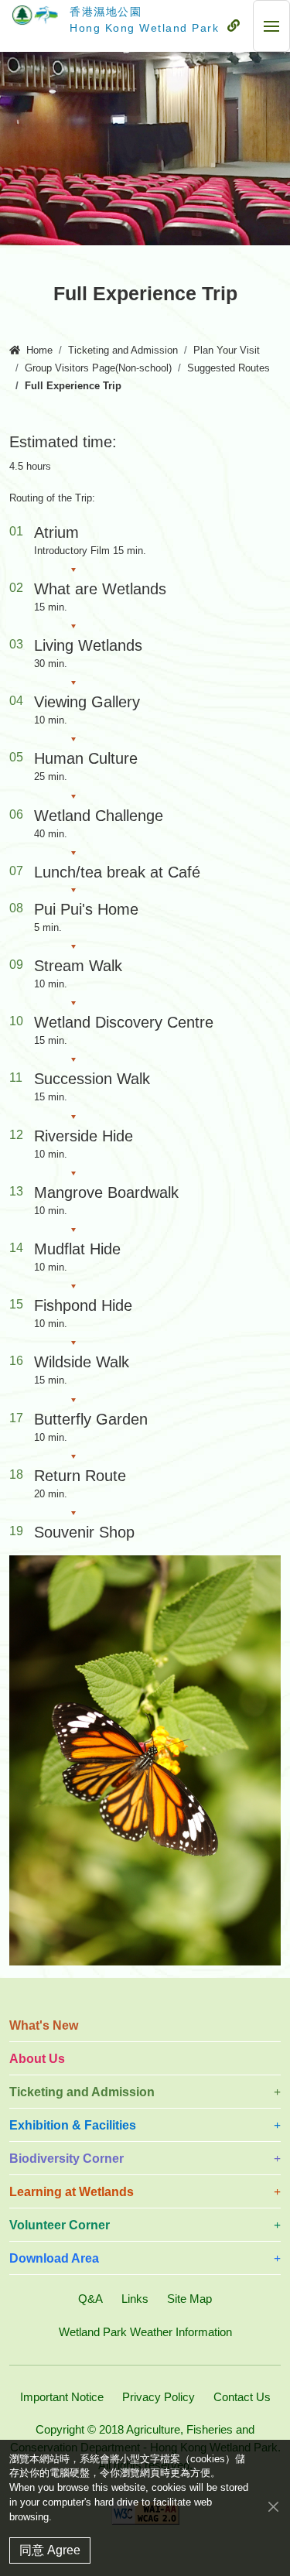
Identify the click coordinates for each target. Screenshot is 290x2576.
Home (39, 351)
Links (135, 2299)
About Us (37, 2059)
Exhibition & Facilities (73, 2125)
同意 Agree (50, 2550)
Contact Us (242, 2397)
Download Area (54, 2258)
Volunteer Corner (60, 2225)
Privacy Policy (159, 2397)
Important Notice (62, 2397)
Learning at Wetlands (72, 2192)
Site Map (189, 2299)
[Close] (273, 2507)
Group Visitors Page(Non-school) (98, 368)
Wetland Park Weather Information (145, 2332)
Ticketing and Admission (123, 351)
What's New (44, 2025)
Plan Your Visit (227, 351)
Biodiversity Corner (67, 2159)
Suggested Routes (229, 368)
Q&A (90, 2299)
